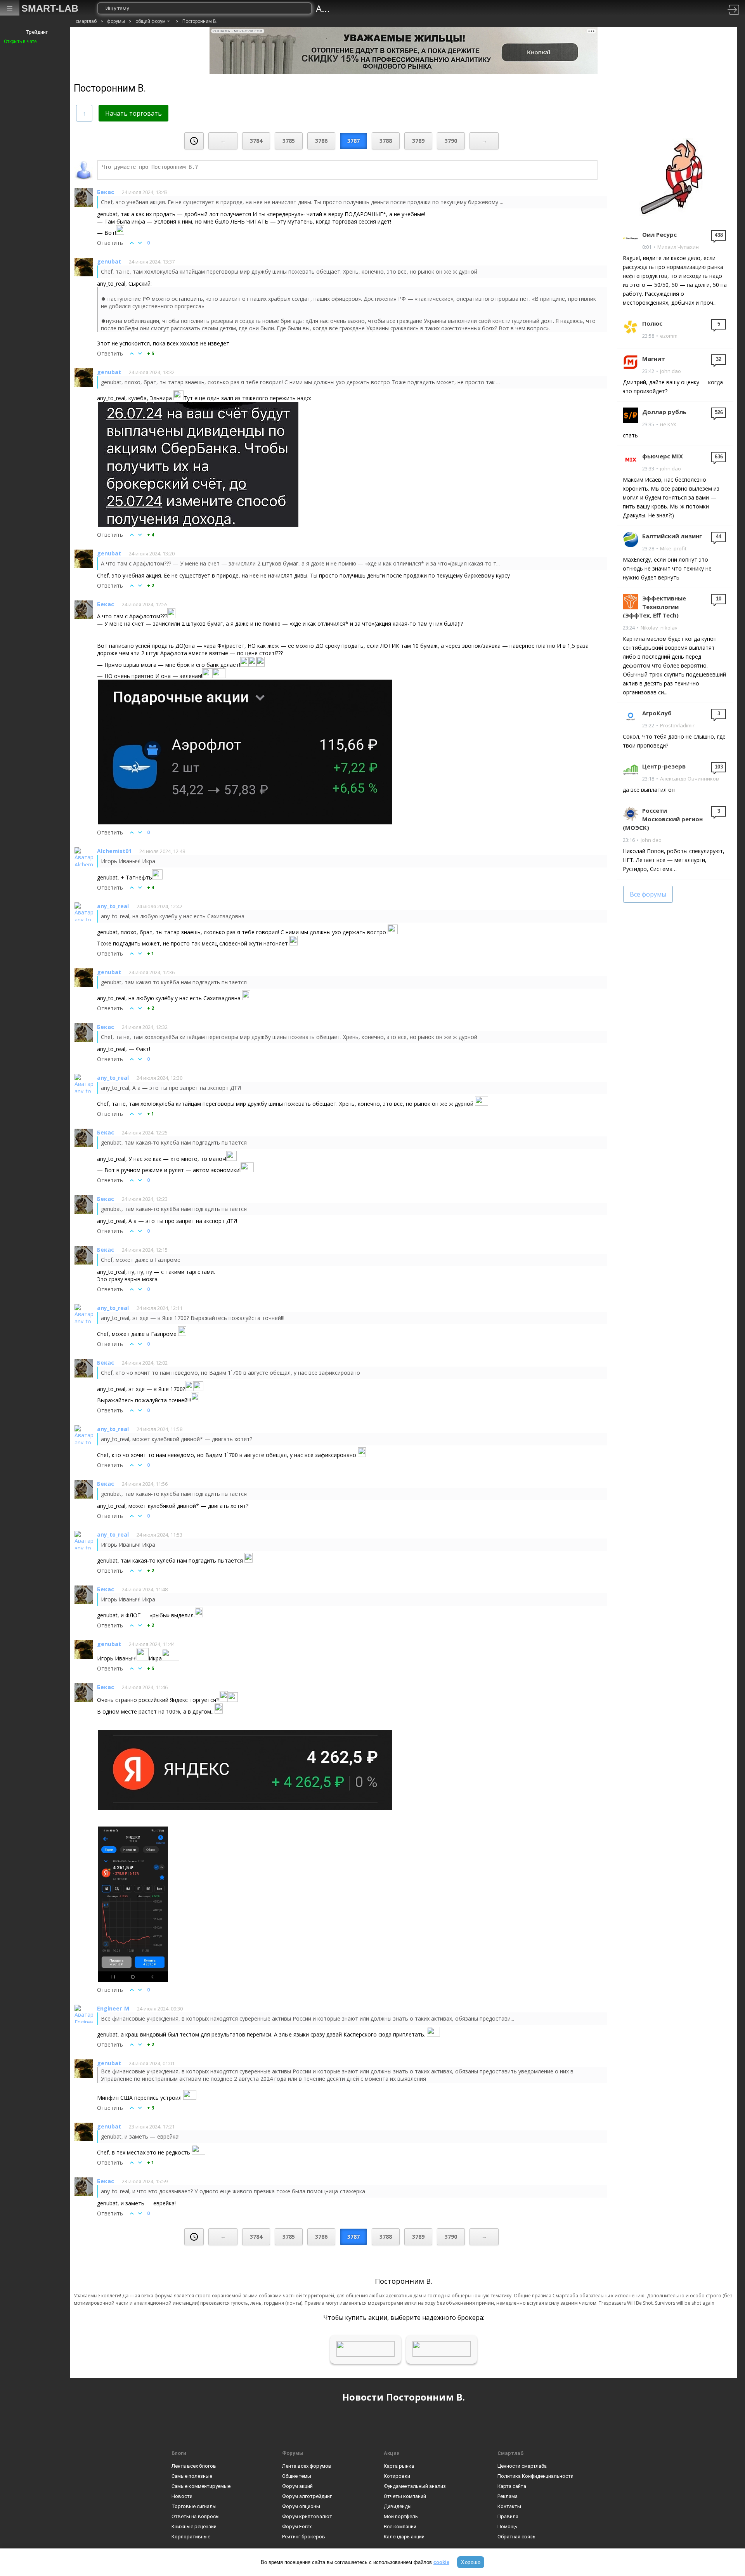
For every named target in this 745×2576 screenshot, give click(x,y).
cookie (441, 2562)
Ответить (110, 243)
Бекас (106, 192)
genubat (109, 261)
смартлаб (86, 21)
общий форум (151, 21)
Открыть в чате (20, 42)
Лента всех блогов (194, 2466)
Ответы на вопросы (196, 2516)
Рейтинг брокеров (304, 2537)
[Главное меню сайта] (10, 8)
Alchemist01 (114, 851)
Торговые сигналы (194, 2506)
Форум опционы (301, 2506)
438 (719, 235)
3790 (451, 141)
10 (719, 599)
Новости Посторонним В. (404, 2397)
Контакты (509, 2506)
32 (719, 359)
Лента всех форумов (307, 2466)
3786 (321, 141)
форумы (116, 21)
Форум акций (297, 2486)
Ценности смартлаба (522, 2466)
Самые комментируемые (201, 2486)
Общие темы (297, 2476)
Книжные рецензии (194, 2527)
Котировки (397, 2476)
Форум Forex (297, 2527)
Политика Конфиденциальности (535, 2476)
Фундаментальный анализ (415, 2486)
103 (719, 767)
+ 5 (151, 353)
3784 (256, 141)
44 (719, 537)
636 (719, 457)
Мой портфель (401, 2516)
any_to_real (113, 906)
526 (719, 412)
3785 (289, 141)
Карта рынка (399, 2466)
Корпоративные (191, 2537)
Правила (508, 2516)
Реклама (508, 2496)
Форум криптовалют (307, 2516)
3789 (418, 141)
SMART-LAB (50, 8)
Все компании (400, 2527)
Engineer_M (113, 2008)
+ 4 (151, 535)
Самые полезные (192, 2476)
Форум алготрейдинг (307, 2496)
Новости (182, 2496)
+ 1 (151, 953)
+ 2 (151, 585)
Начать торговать (133, 113)
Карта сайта (512, 2486)
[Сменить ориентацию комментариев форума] (84, 113)
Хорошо (471, 2562)
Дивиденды (398, 2506)
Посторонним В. (200, 21)
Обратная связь (516, 2537)
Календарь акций (404, 2537)
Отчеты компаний (405, 2496)
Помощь (507, 2527)
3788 (386, 141)
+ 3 (151, 2108)
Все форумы (648, 894)
